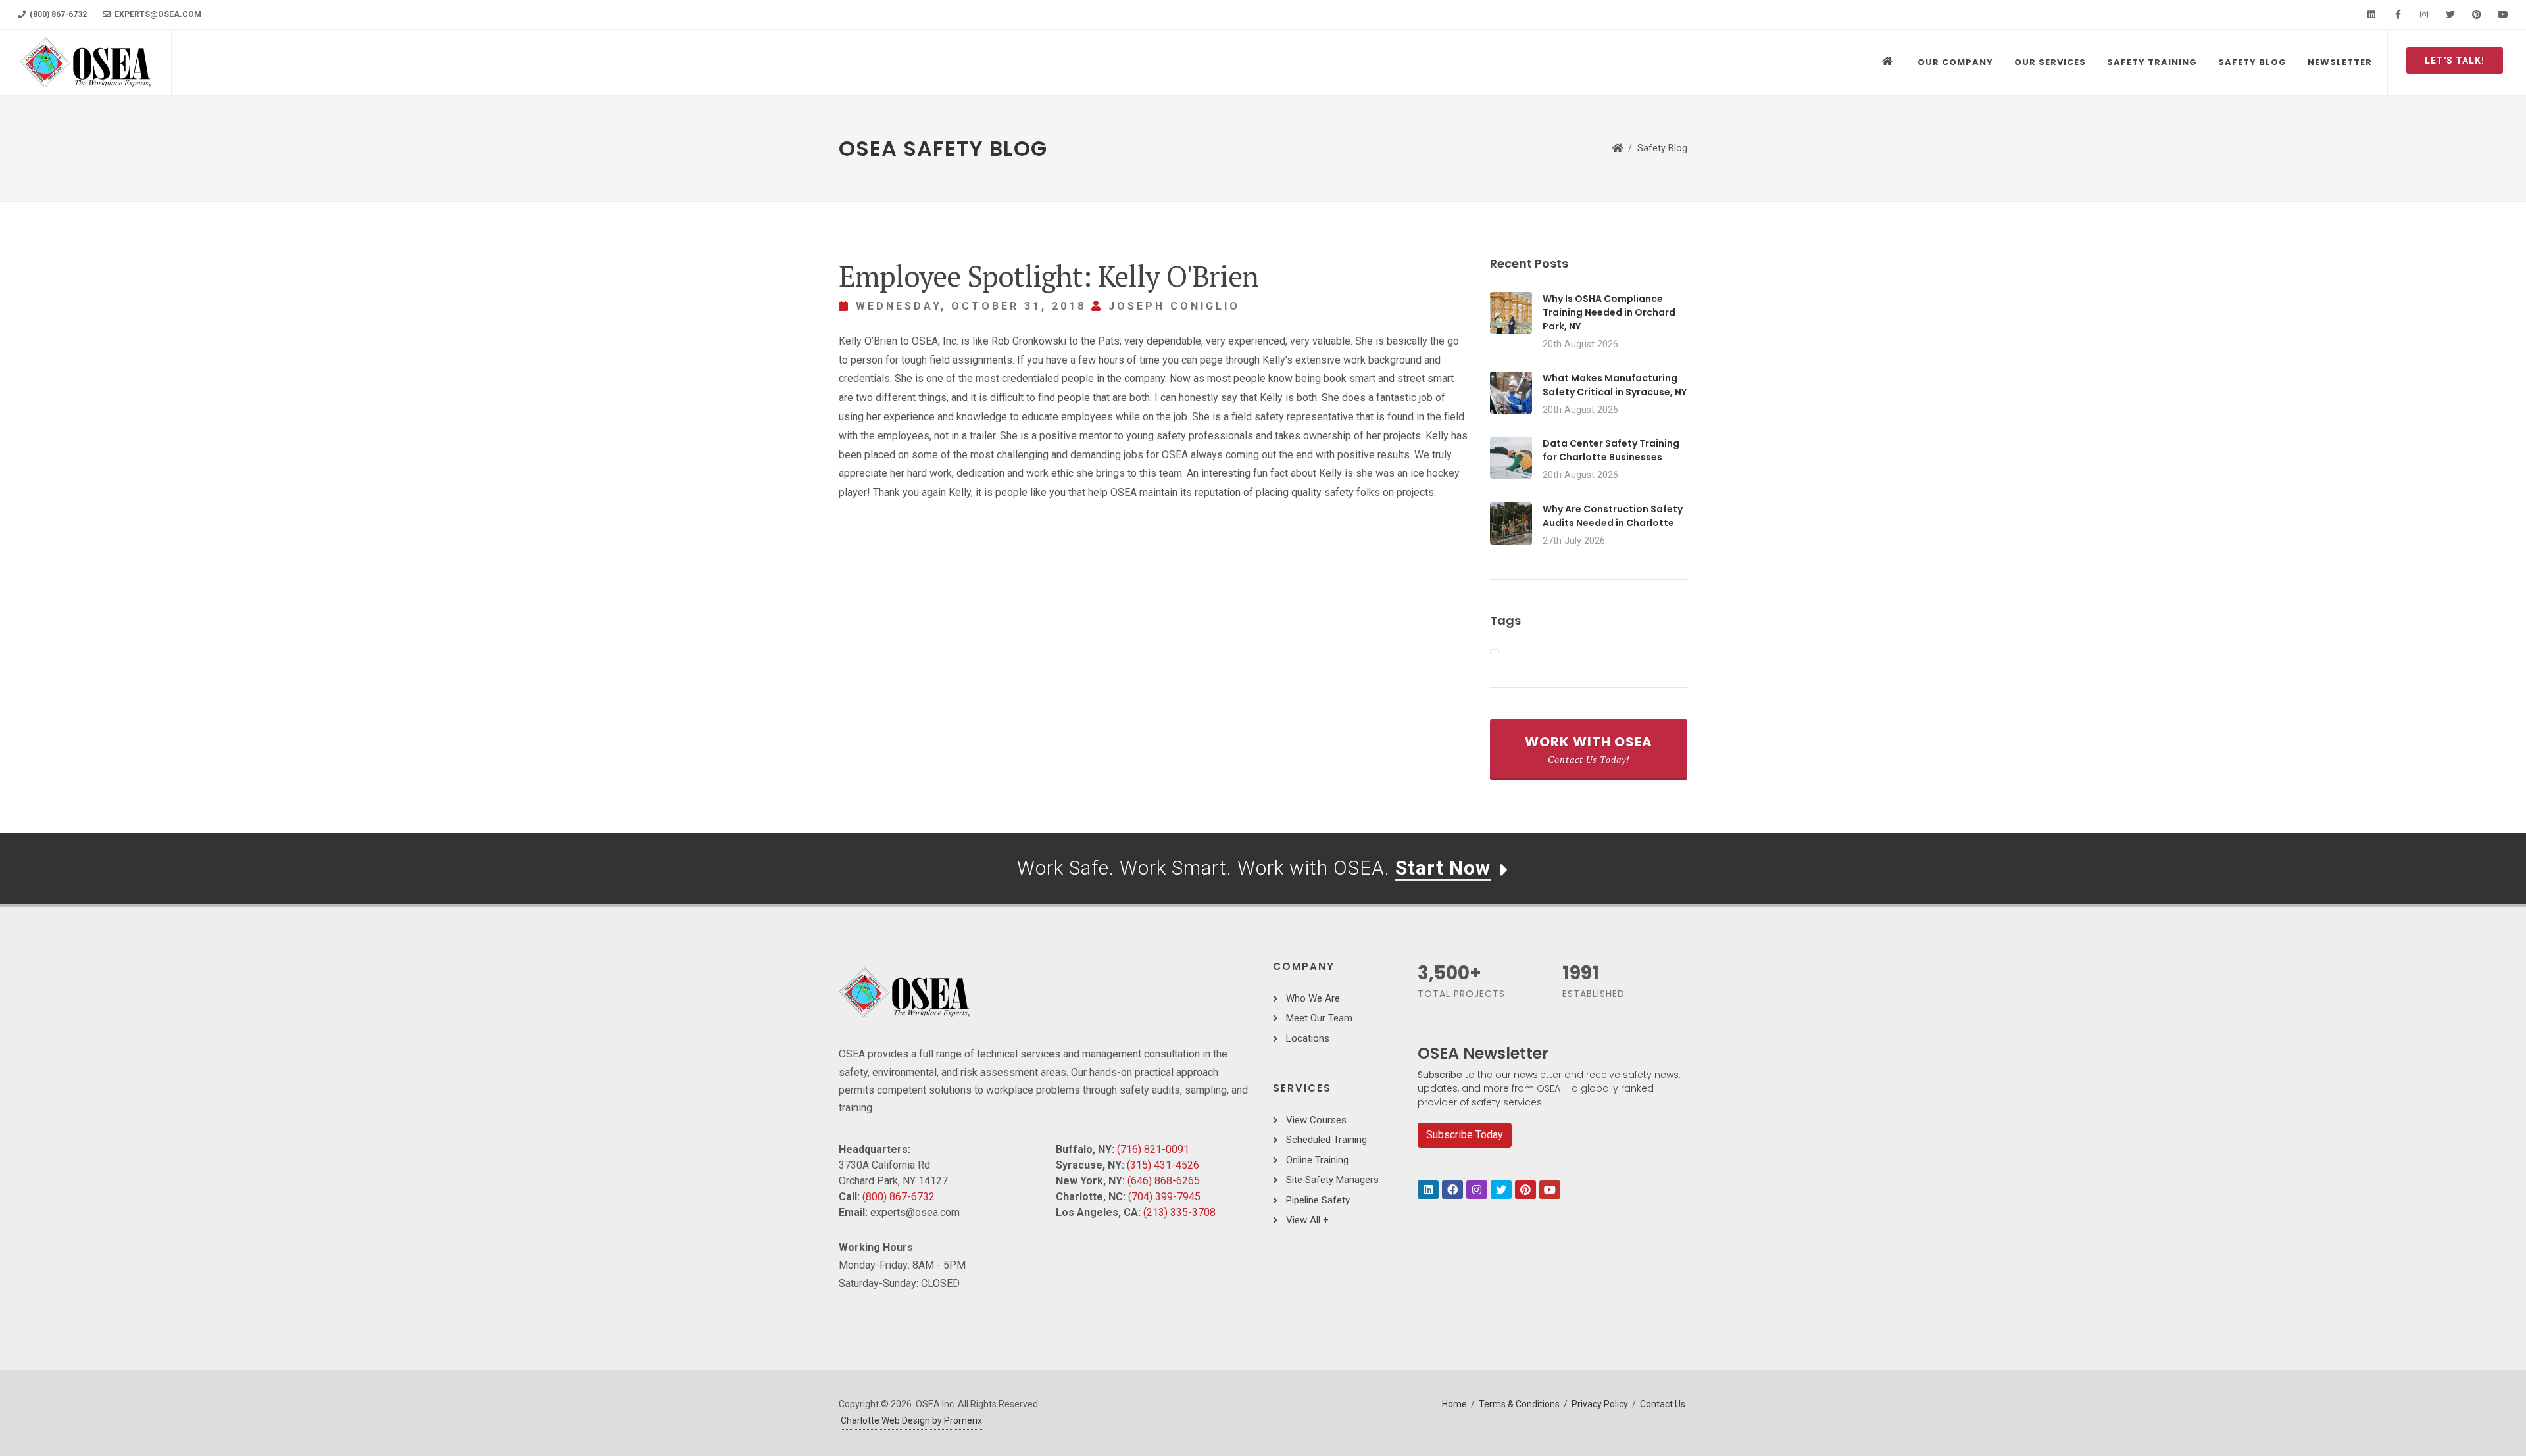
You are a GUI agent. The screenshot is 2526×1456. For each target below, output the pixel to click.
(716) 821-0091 (1153, 1149)
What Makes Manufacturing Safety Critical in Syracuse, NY (1615, 385)
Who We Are (1313, 998)
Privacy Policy (1600, 1404)
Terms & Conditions (1519, 1404)
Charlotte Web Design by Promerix (911, 1420)
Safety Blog (1662, 148)
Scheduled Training (1326, 1140)
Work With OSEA (1589, 749)
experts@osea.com (157, 14)
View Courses (1316, 1120)
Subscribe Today (1465, 1135)
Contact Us (1663, 1404)
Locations (1308, 1038)
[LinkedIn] (2371, 14)
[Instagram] (2424, 14)
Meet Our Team (1319, 1018)
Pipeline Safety (1318, 1200)
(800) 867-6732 (57, 14)
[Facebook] (2398, 14)
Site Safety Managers (1332, 1180)
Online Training (1317, 1160)
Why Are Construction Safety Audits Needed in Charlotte (1613, 516)
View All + (1307, 1220)
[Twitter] (2450, 14)
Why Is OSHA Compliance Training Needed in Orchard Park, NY (1609, 312)
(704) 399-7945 (1164, 1197)
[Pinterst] (1525, 1190)
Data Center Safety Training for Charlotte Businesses (1611, 450)
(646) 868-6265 (1164, 1181)
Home (1454, 1404)
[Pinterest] (2477, 14)
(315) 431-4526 (1163, 1165)
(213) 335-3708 (1179, 1212)
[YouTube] (2503, 14)
